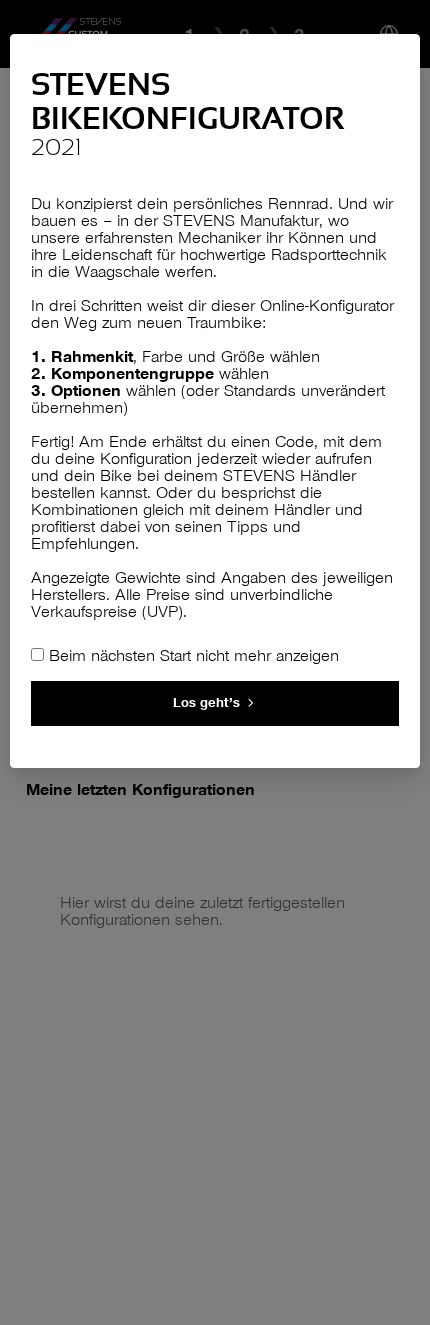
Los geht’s (206, 702)
